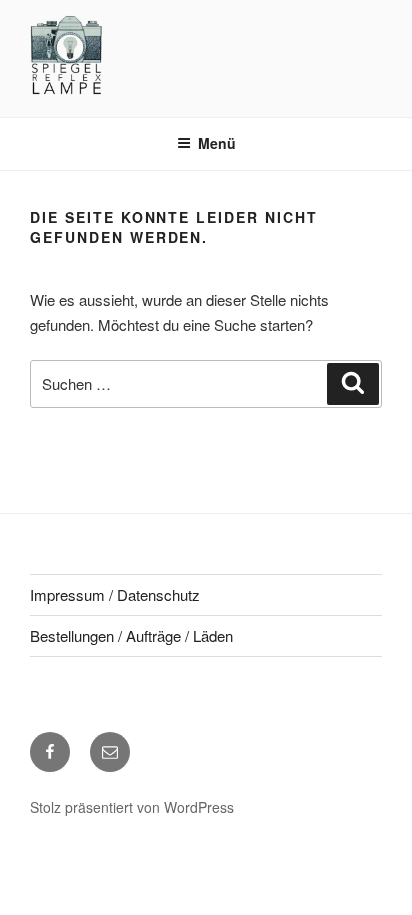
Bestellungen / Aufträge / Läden (131, 635)
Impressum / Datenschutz (115, 594)
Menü (217, 143)
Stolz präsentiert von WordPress (132, 807)
